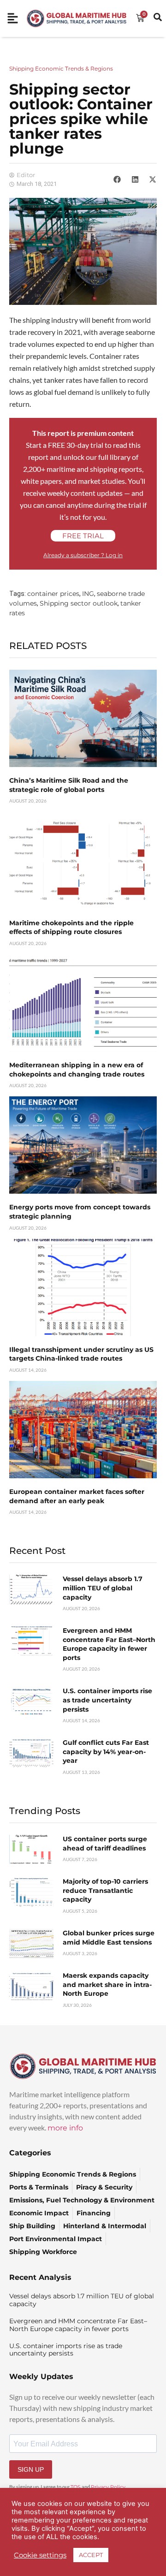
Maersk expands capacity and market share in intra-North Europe (107, 1984)
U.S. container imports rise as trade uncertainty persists (107, 1700)
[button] (117, 179)
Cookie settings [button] (40, 2555)
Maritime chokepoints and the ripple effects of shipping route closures (71, 928)
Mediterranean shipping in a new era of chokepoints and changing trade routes (77, 1070)
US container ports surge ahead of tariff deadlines (105, 1844)
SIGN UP (31, 2469)
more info (65, 2128)
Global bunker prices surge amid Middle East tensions (109, 1938)
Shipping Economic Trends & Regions (61, 68)
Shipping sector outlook (79, 603)
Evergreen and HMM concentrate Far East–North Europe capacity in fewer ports (109, 1644)
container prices (53, 594)
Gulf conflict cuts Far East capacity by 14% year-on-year (106, 1752)
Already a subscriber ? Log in (83, 555)
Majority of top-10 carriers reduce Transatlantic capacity (105, 1890)
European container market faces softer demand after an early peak (77, 1496)
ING (88, 594)
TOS (76, 2487)
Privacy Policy (108, 2487)
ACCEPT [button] (91, 2555)
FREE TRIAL (83, 536)
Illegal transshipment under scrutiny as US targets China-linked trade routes (81, 1354)
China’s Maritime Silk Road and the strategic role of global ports (69, 785)
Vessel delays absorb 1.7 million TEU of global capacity (103, 1588)
